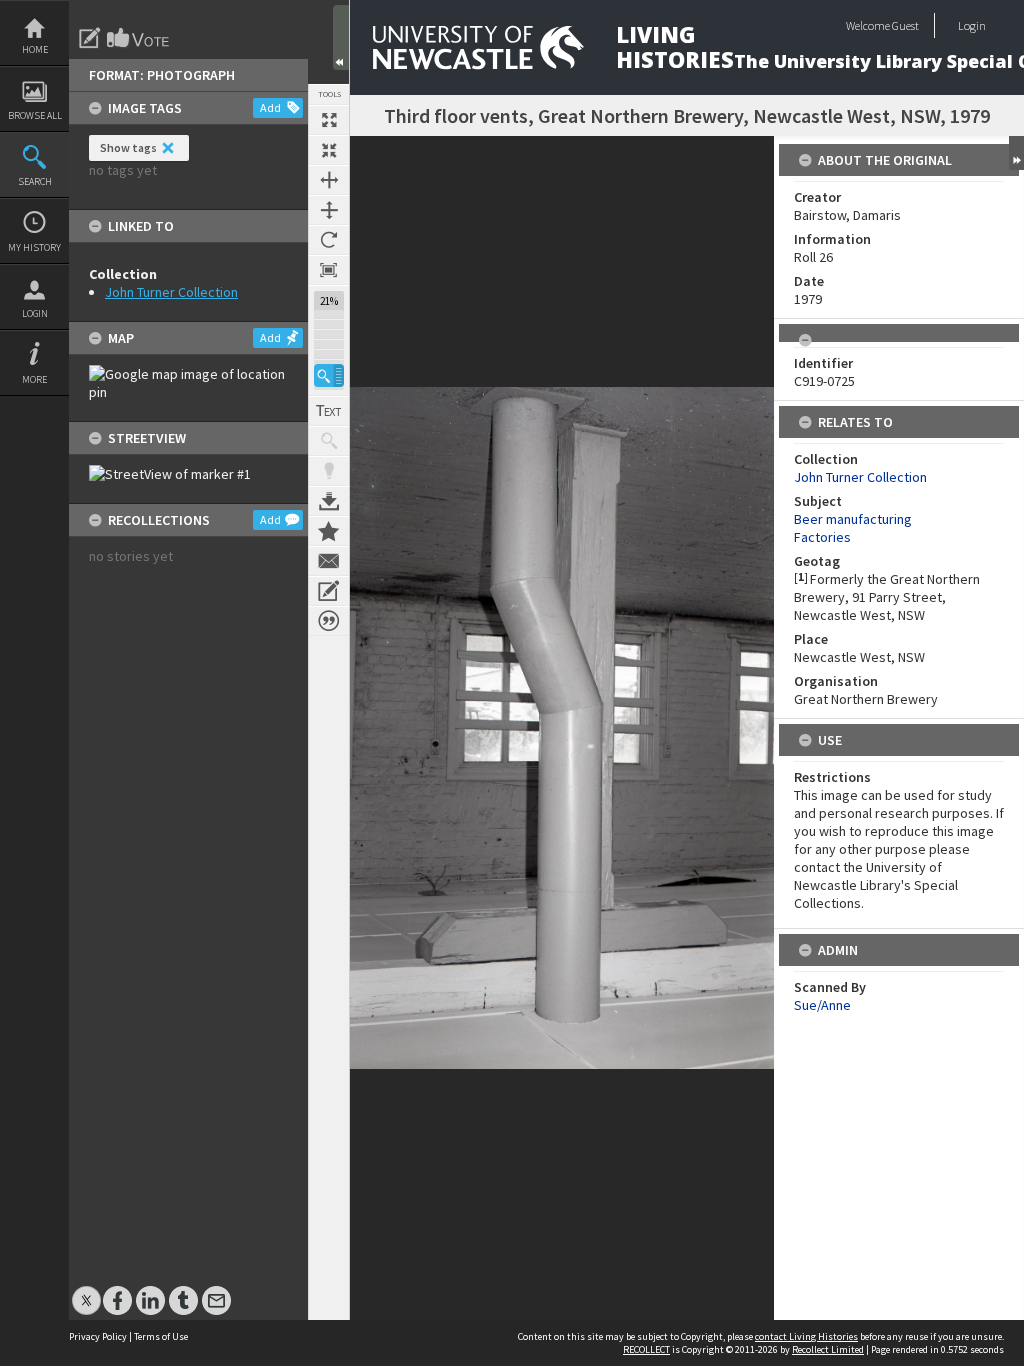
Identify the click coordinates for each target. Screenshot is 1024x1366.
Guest (905, 25)
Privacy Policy (98, 1336)
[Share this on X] (86, 1290)
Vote (139, 38)
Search (35, 181)
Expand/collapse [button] (1016, 153)
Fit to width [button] (329, 180)
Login (35, 313)
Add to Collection (329, 531)
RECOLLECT (646, 1349)
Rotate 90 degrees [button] (329, 240)
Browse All (35, 115)
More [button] (34, 379)
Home (35, 49)
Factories (822, 537)
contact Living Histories (806, 1336)
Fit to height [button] (329, 210)
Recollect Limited (828, 1349)
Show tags (128, 147)
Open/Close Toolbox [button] (341, 37)
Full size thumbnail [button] (329, 120)
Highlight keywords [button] (329, 471)
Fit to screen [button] (329, 150)
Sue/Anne (822, 1005)
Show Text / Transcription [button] (329, 411)
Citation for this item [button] (329, 621)
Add (270, 107)
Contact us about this (329, 561)
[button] (329, 375)
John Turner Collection (171, 292)
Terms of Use (161, 1336)
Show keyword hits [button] (329, 441)
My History (34, 247)
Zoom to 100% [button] (329, 270)
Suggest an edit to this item (90, 38)
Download (329, 501)
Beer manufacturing (853, 519)
